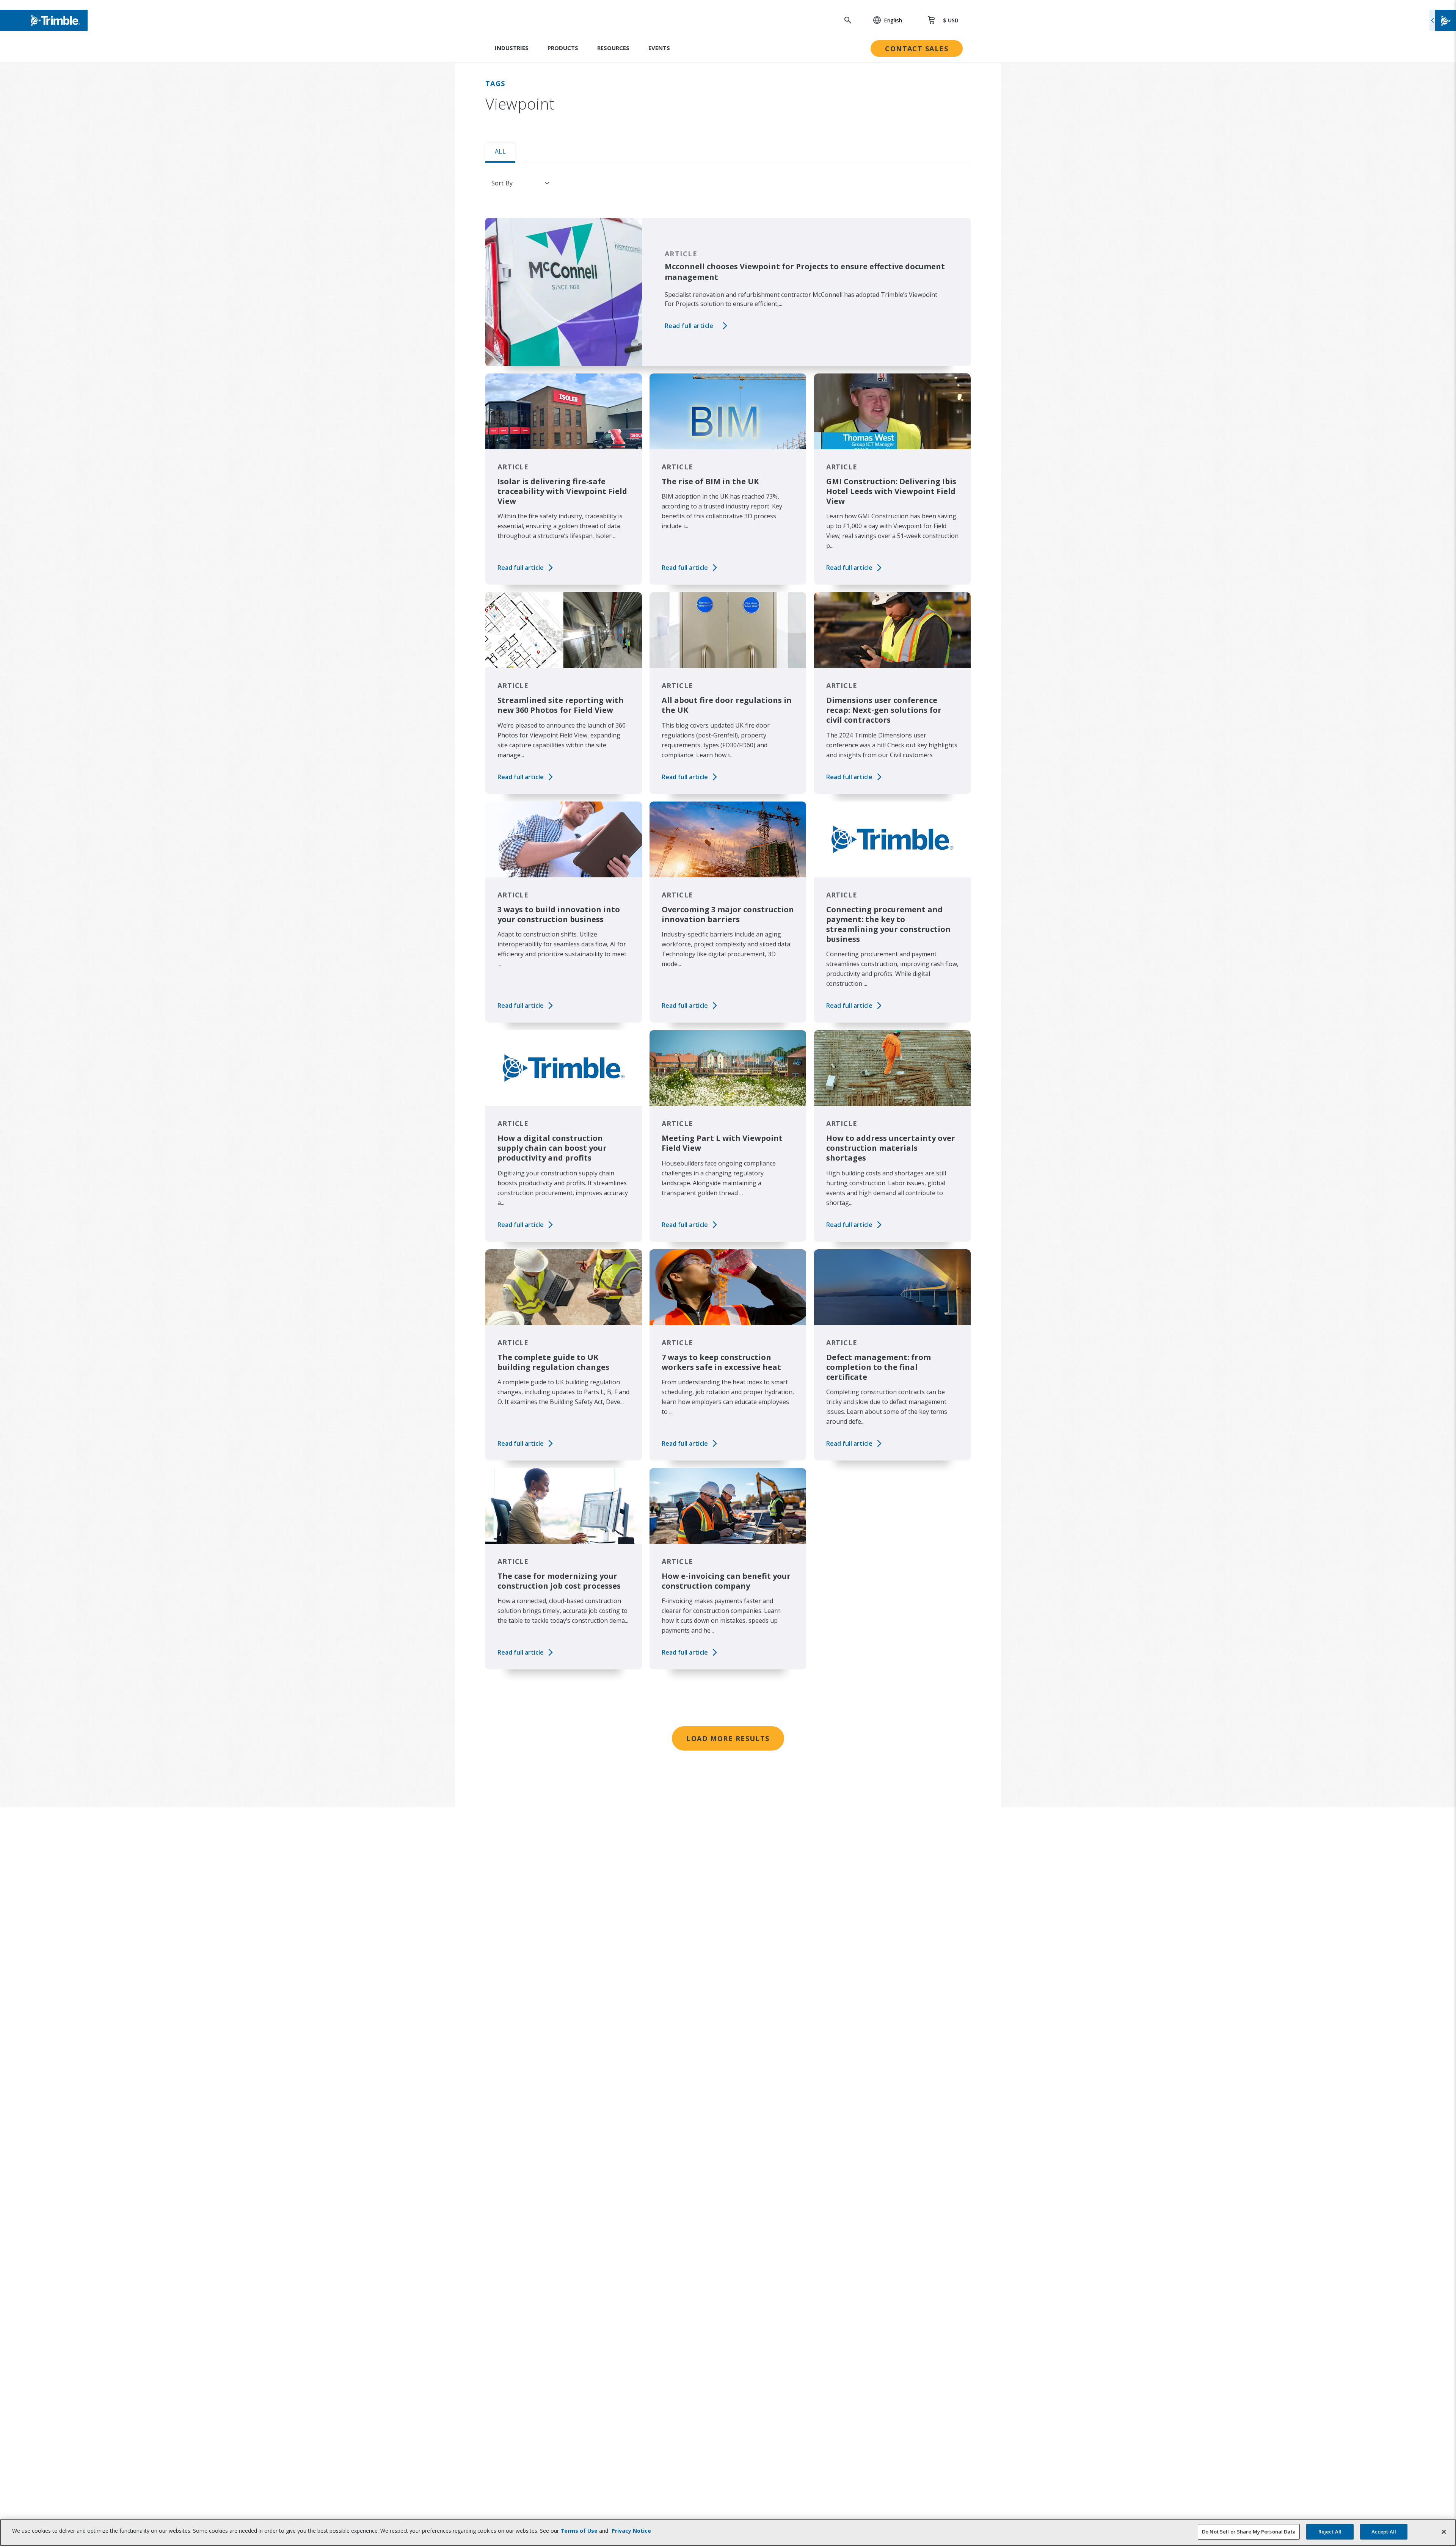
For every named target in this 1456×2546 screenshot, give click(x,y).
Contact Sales (917, 49)
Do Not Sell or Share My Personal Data (1249, 2532)
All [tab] (500, 151)
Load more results (728, 1738)
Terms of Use (579, 2531)
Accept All (1384, 2532)
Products (563, 48)
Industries (512, 48)
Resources (613, 48)
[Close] (1444, 2532)
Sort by (502, 183)
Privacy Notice (631, 2531)
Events (659, 48)
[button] (883, 20)
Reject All (1330, 2532)
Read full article (689, 326)
